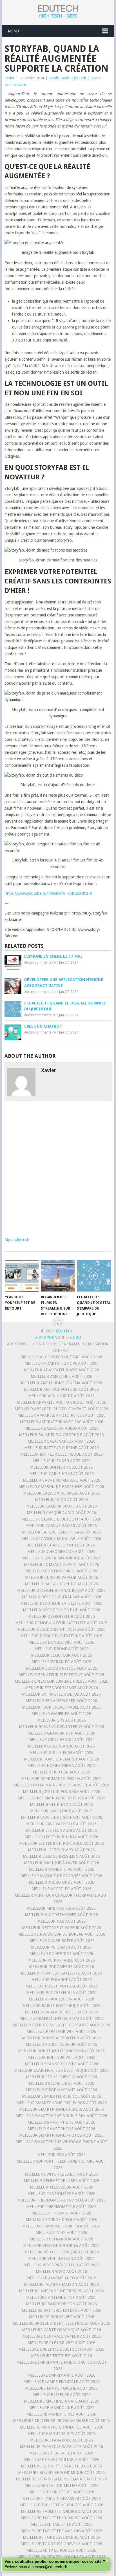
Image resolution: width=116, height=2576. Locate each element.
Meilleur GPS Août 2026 (62, 1720)
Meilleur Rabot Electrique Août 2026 (61, 2006)
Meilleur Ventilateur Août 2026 (61, 2258)
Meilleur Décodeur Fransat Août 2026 (62, 1597)
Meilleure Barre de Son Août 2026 (61, 2304)
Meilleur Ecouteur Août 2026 (62, 1655)
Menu (13, 31)
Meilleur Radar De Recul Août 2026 (61, 2012)
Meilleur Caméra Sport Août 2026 (62, 1506)
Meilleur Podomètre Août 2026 (62, 1967)
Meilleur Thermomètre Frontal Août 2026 (61, 2200)
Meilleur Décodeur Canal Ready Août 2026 (61, 1590)
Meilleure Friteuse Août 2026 (62, 2356)
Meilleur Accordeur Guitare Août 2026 (61, 1357)
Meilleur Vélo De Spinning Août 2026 (61, 2246)
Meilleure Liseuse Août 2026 (62, 2395)
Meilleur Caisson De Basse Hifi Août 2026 (61, 1487)
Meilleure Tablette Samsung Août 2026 (62, 2531)
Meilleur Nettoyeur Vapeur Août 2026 (62, 1928)
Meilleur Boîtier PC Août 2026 (62, 1467)
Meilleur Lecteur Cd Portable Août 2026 (62, 1843)
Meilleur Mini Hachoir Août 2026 (61, 1908)
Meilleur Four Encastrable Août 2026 (61, 1707)
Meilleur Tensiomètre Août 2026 (61, 2194)
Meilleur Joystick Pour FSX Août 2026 (62, 1791)
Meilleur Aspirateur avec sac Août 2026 (62, 1422)
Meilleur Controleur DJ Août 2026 (61, 1571)
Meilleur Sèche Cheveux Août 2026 (62, 2077)
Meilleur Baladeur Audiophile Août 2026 (61, 1435)
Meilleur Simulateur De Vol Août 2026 (62, 2096)
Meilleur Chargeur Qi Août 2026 (61, 1545)
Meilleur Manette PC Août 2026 (62, 1869)
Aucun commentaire (40, 962)
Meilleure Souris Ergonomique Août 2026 (61, 2473)
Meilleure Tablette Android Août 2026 (61, 2511)
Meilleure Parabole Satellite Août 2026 (61, 2447)
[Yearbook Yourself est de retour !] (22, 1276)
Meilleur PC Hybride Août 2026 (61, 1954)
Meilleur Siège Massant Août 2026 (61, 2090)
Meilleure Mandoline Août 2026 (62, 2408)
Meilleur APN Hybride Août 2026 (61, 1396)
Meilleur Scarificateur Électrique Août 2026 (61, 2070)
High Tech (78, 78)
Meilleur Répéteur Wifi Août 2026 (61, 2031)
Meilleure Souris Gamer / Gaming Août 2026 (61, 2479)
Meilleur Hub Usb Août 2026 (61, 1772)
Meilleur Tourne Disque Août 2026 (62, 2220)
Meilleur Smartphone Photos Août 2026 (61, 2135)
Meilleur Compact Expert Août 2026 (62, 1564)
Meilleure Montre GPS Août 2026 (62, 2434)
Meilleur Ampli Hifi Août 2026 (62, 1376)
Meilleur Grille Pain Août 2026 (61, 1753)
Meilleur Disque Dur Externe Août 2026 (61, 1636)
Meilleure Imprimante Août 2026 (61, 2375)
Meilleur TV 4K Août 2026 (61, 2233)
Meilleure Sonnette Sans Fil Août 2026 (61, 2466)
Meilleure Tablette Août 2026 (62, 2524)
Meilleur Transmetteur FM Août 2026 (61, 2226)
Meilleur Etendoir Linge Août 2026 (62, 1688)
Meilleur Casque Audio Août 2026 (61, 1513)
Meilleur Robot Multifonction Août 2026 (61, 2051)
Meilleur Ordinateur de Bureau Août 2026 (61, 1934)
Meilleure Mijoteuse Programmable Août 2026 (61, 2421)
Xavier (9, 78)
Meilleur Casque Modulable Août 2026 (61, 1539)
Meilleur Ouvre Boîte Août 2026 (62, 1941)
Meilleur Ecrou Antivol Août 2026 (62, 1668)
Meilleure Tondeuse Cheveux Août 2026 (61, 2544)
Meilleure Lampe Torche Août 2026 (61, 2388)
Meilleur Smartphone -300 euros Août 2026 (62, 2103)
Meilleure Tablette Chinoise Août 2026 (61, 2518)
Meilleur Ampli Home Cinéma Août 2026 (62, 1383)
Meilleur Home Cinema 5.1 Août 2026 (62, 1759)
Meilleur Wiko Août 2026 (61, 2271)
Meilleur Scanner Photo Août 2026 (62, 2064)
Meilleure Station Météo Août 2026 (62, 2485)
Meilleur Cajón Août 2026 (61, 1500)
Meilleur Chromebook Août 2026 (61, 1552)
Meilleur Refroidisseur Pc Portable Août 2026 (61, 2025)
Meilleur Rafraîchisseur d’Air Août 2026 (62, 2019)
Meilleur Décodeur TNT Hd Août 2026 (62, 1610)
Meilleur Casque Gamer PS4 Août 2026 (61, 1532)
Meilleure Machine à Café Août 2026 (62, 2401)
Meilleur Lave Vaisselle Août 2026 (61, 1824)
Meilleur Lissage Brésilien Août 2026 (61, 1856)
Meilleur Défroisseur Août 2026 (62, 1616)
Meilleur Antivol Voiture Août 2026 (61, 1389)
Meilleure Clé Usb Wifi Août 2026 (62, 2343)
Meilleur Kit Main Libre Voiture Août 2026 (62, 1798)
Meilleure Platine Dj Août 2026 (61, 2453)
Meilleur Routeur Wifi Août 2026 (61, 2057)
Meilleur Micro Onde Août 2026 (62, 1882)
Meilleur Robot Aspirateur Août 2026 (61, 2038)
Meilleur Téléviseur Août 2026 (62, 2187)
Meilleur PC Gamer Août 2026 (61, 1947)
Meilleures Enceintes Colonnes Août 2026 (62, 2557)
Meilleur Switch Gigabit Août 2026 (61, 2174)
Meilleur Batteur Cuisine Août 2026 (62, 1448)
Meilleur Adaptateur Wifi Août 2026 (62, 1370)
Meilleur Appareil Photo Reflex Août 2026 (62, 1415)
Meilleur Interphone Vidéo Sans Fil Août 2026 (62, 1785)
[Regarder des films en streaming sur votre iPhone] (58, 1276)
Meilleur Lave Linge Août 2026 (61, 1811)
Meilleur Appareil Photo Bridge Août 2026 (62, 1402)
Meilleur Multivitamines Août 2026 (61, 1915)
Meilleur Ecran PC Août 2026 (62, 1662)
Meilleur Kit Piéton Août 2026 (61, 1804)
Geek (65, 78)
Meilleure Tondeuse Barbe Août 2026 (61, 2537)
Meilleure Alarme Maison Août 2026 (61, 2284)
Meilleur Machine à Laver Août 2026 (62, 1863)
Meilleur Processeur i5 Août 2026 (61, 1993)
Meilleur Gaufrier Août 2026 (61, 1714)
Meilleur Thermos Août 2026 (61, 2213)
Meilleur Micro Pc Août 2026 (62, 1889)
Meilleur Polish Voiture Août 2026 (62, 1986)
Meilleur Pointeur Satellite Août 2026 (61, 1973)
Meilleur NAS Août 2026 (62, 1921)
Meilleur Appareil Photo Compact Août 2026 (61, 1409)
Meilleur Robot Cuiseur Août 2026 (61, 2044)
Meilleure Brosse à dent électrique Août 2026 (61, 2323)
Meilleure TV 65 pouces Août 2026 (61, 2550)
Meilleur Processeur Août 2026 (62, 1999)
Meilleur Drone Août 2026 (62, 1649)
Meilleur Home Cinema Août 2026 (62, 1766)
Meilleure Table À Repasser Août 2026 (62, 2498)
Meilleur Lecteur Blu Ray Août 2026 (61, 1837)
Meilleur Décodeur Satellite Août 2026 (61, 1603)
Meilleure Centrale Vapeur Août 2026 (62, 2336)
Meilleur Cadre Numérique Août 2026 (62, 1480)
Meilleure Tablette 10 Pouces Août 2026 (61, 2505)
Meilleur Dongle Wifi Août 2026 (61, 1642)
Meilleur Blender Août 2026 (62, 1461)
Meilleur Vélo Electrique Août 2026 (62, 2252)
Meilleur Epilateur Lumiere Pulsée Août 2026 (62, 1681)
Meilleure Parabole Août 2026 (62, 2440)
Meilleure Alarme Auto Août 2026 (62, 2278)
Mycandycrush (17, 1240)
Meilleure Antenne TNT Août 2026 (61, 2297)
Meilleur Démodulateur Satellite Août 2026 (61, 1623)
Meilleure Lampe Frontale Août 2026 (62, 2382)
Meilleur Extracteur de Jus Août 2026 (61, 1694)
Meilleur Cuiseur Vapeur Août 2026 (62, 1577)
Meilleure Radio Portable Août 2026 (61, 2460)
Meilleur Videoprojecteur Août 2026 (62, 2265)
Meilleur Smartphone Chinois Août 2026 (62, 2109)
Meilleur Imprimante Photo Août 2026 (61, 1779)
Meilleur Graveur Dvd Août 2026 (61, 1733)
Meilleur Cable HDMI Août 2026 (62, 1474)
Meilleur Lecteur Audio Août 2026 (61, 1830)
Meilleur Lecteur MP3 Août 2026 (61, 1850)
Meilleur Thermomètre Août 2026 (61, 2207)
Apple (54, 78)
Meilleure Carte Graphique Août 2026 (62, 2330)
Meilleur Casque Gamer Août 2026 (62, 1526)
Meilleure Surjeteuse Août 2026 (61, 2492)
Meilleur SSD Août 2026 (61, 2155)
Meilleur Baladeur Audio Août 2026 (62, 1428)
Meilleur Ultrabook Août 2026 (61, 2239)
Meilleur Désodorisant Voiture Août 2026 (61, 1629)
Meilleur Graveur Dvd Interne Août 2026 (62, 1727)
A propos (17, 1344)
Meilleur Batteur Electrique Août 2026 (62, 1454)
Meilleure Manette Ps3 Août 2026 (61, 2414)
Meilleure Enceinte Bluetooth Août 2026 (61, 2349)
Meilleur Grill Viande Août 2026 (61, 1746)
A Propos (45, 1337)
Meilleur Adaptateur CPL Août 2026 (62, 1363)
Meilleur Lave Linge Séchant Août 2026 (62, 1817)
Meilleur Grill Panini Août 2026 (62, 1740)
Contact (61, 1350)
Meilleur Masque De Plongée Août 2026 (61, 1876)
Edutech (65, 1331)
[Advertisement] (58, 1170)
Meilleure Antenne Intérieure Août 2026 (61, 2291)
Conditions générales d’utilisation (71, 1344)
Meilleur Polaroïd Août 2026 (62, 1980)
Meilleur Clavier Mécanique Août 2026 (62, 1558)
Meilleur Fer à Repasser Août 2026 (61, 1701)
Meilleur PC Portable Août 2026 (62, 1960)
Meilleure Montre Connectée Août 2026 (62, 2427)
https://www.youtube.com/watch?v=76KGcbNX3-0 (48, 893)
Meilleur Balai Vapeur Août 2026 (62, 1441)
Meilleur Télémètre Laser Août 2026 (62, 2181)
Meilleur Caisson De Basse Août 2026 (62, 1493)
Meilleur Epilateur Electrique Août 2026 (61, 1675)
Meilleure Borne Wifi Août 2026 (62, 2317)
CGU (77, 1337)
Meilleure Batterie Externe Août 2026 (62, 2310)
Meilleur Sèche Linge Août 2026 (62, 2083)
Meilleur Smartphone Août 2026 (61, 2122)
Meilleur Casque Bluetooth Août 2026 (61, 1519)
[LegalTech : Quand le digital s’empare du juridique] (94, 1276)
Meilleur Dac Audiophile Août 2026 (61, 1584)
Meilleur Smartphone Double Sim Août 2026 (61, 2116)
